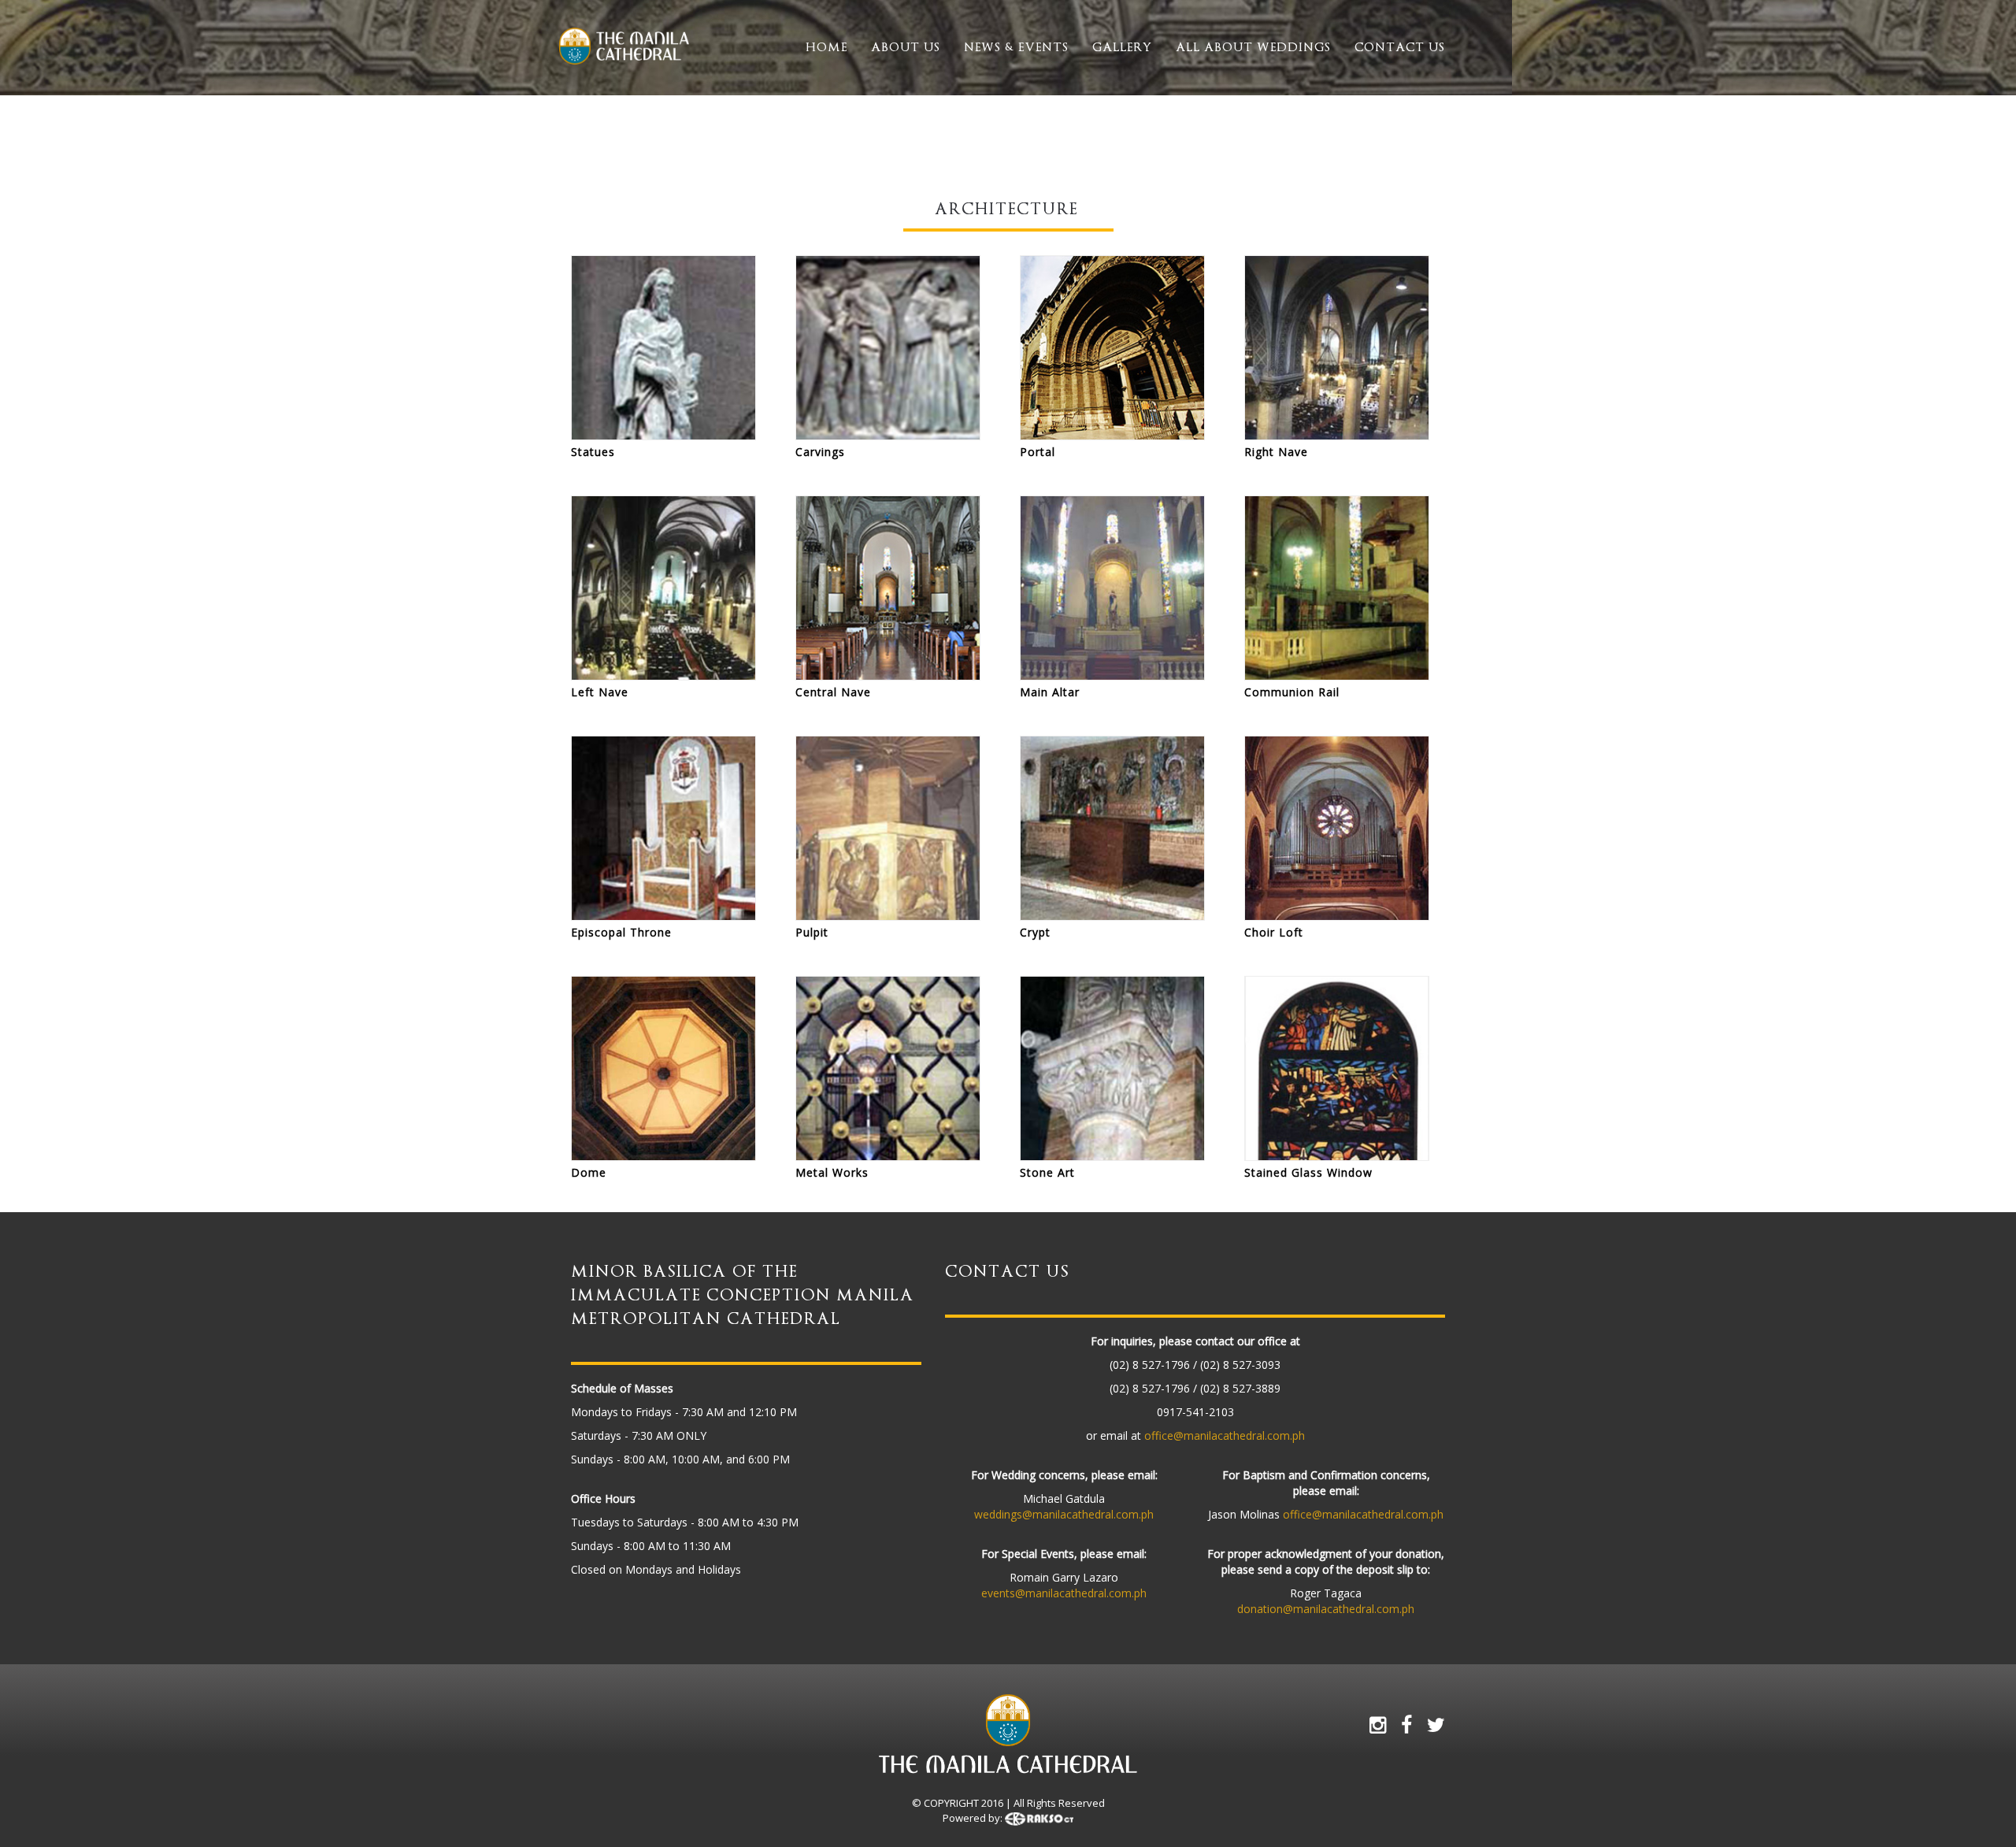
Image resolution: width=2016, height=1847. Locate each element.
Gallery (1122, 47)
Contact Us (1400, 47)
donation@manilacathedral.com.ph (1326, 1609)
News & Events (1016, 47)
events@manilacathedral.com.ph (1064, 1593)
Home (826, 47)
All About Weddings (1253, 47)
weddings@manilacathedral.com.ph (1064, 1514)
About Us (906, 47)
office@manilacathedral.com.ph (1225, 1435)
